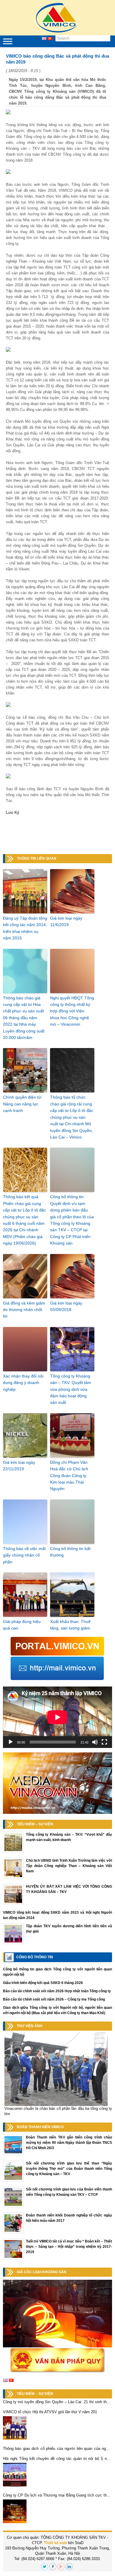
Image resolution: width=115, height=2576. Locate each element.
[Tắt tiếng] (95, 1742)
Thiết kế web (55, 2543)
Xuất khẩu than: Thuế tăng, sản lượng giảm (70, 1625)
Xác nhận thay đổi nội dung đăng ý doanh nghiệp (23, 1383)
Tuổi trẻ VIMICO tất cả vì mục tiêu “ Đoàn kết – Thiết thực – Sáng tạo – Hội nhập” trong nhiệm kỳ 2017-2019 (69, 2247)
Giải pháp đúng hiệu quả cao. (22, 1625)
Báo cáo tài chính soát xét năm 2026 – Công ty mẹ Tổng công (54, 1999)
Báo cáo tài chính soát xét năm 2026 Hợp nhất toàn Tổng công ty (57, 1991)
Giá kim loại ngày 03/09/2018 (66, 1306)
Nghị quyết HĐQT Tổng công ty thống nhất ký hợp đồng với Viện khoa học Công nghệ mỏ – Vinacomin (72, 1011)
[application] (57, 1717)
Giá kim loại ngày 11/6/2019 (66, 921)
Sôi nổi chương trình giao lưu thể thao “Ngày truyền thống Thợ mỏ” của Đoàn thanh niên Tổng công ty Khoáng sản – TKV (69, 2169)
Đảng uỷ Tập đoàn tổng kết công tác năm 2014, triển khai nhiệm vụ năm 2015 (25, 928)
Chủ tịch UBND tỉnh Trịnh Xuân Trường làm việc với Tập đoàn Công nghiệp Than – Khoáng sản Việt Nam (69, 1866)
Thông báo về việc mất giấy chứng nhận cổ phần (24, 1555)
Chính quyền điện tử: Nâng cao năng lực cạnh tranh (23, 1104)
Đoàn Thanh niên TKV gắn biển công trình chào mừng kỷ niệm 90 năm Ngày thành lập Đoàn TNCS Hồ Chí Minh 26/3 (69, 2143)
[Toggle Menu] (8, 41)
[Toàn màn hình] (104, 1742)
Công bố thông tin (35, 1957)
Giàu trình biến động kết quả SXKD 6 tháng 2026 (43, 1983)
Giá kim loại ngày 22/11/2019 (19, 1466)
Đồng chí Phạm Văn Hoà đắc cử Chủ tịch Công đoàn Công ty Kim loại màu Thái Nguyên (69, 1476)
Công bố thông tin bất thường (70, 1552)
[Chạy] (11, 1742)
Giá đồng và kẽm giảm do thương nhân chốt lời (24, 1310)
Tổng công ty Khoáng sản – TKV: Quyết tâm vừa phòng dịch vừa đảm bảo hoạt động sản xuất (71, 1389)
